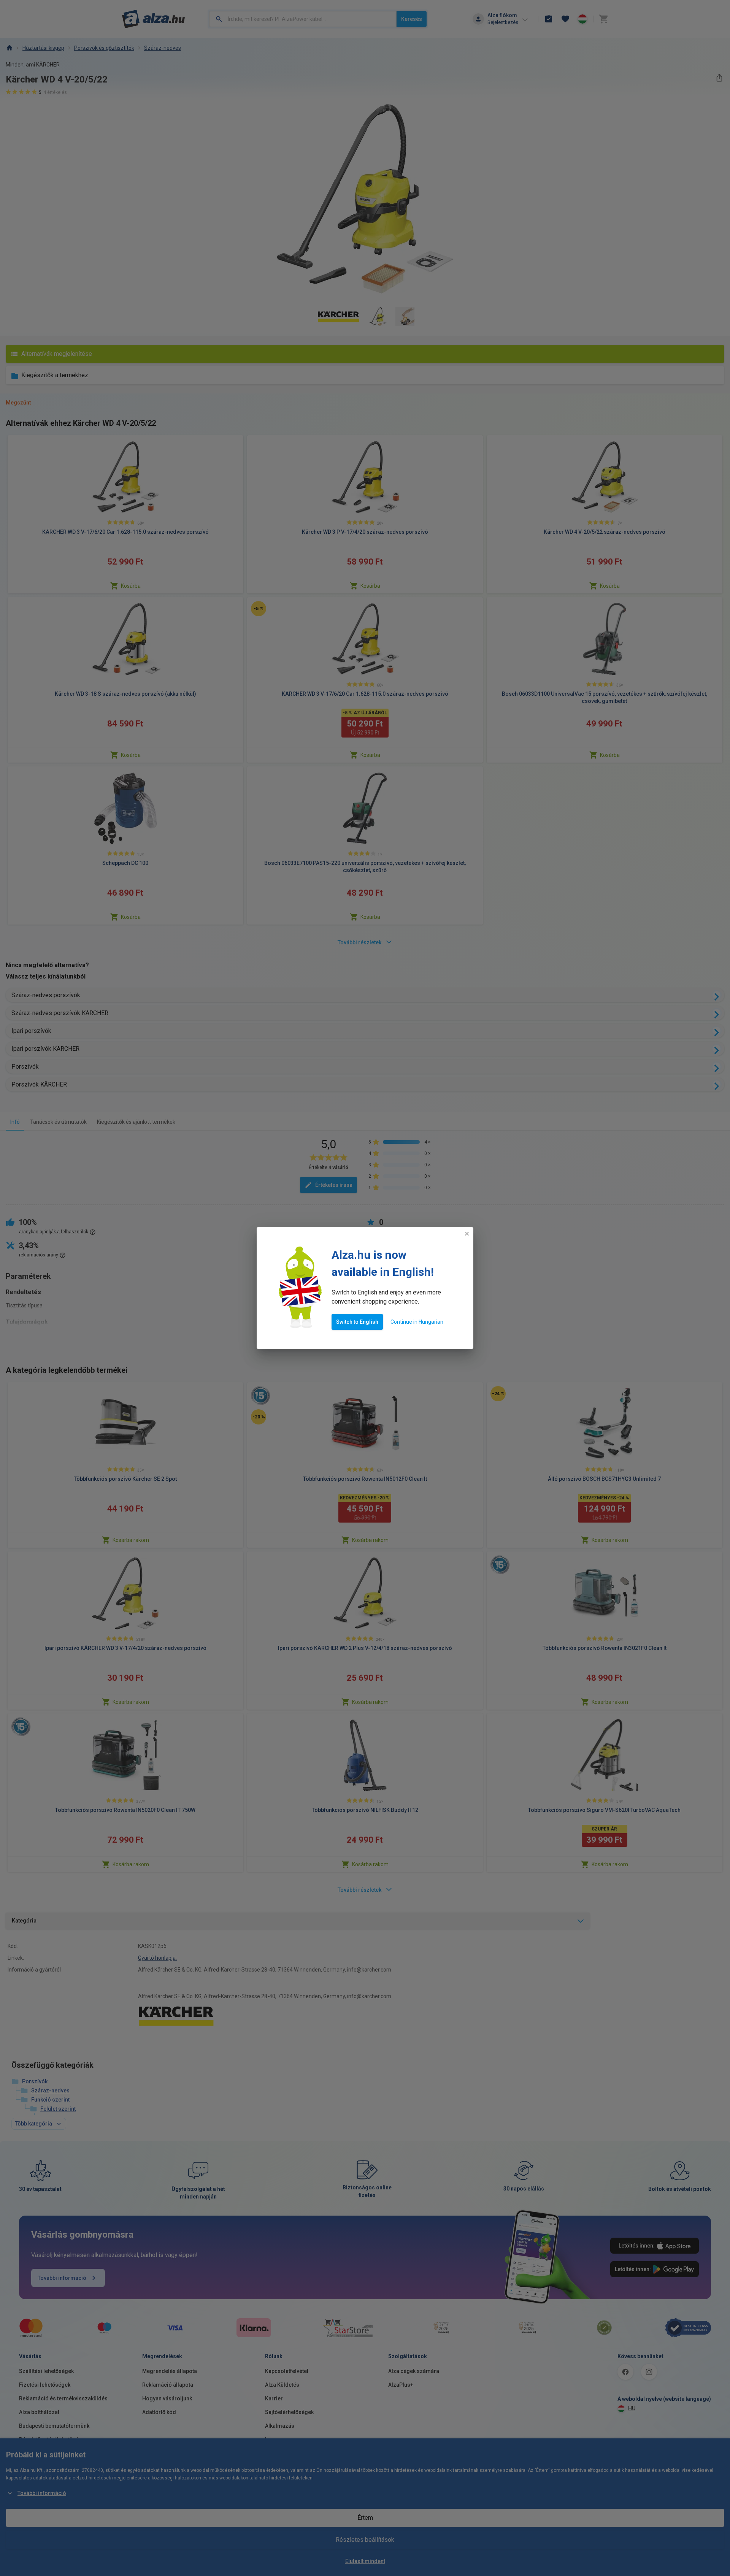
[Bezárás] (467, 1234)
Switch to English (357, 1322)
